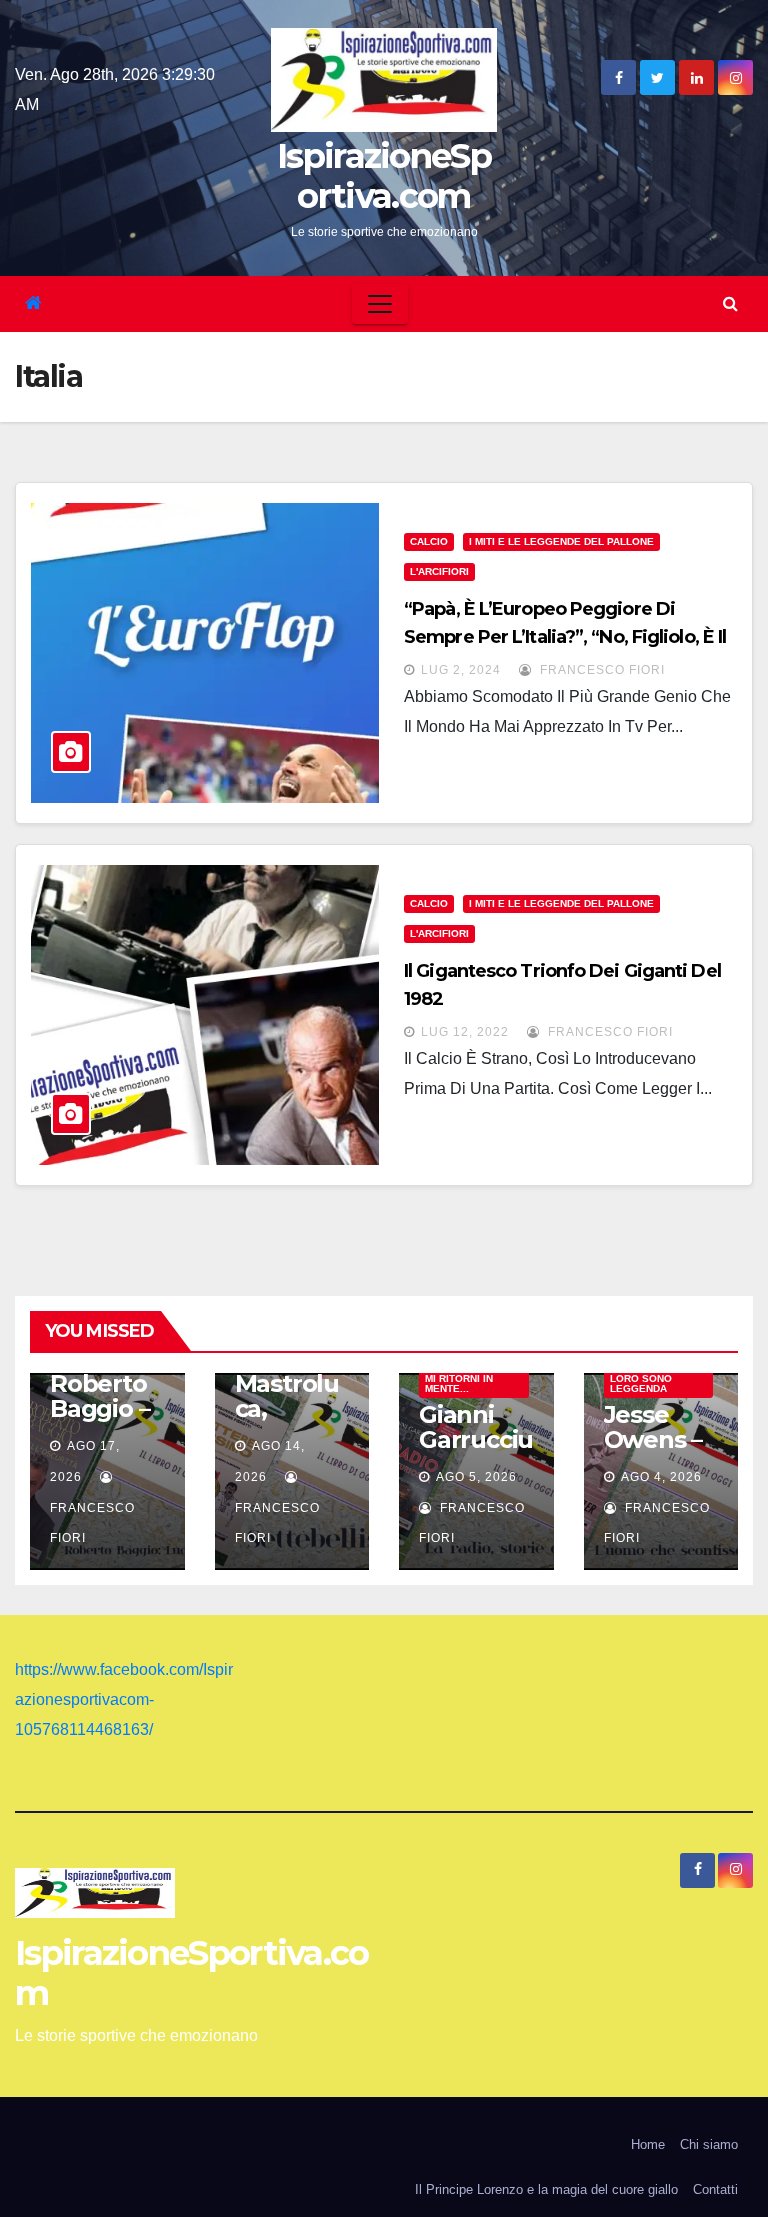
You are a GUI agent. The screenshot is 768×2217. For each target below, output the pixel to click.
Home (648, 2144)
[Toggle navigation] (380, 304)
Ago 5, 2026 (476, 1477)
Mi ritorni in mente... (459, 1383)
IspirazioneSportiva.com (384, 176)
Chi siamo (709, 2144)
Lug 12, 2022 (465, 1032)
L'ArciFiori (439, 571)
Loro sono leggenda (641, 1383)
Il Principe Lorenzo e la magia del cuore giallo (546, 2189)
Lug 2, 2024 (461, 670)
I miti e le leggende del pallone (561, 541)
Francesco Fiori (600, 670)
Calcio (429, 541)
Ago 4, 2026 (661, 1477)
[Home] (33, 303)
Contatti (715, 2189)
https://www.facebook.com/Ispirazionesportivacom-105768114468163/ (124, 1699)
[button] (730, 303)
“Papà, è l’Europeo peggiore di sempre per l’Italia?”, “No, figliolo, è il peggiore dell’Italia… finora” (565, 637)
